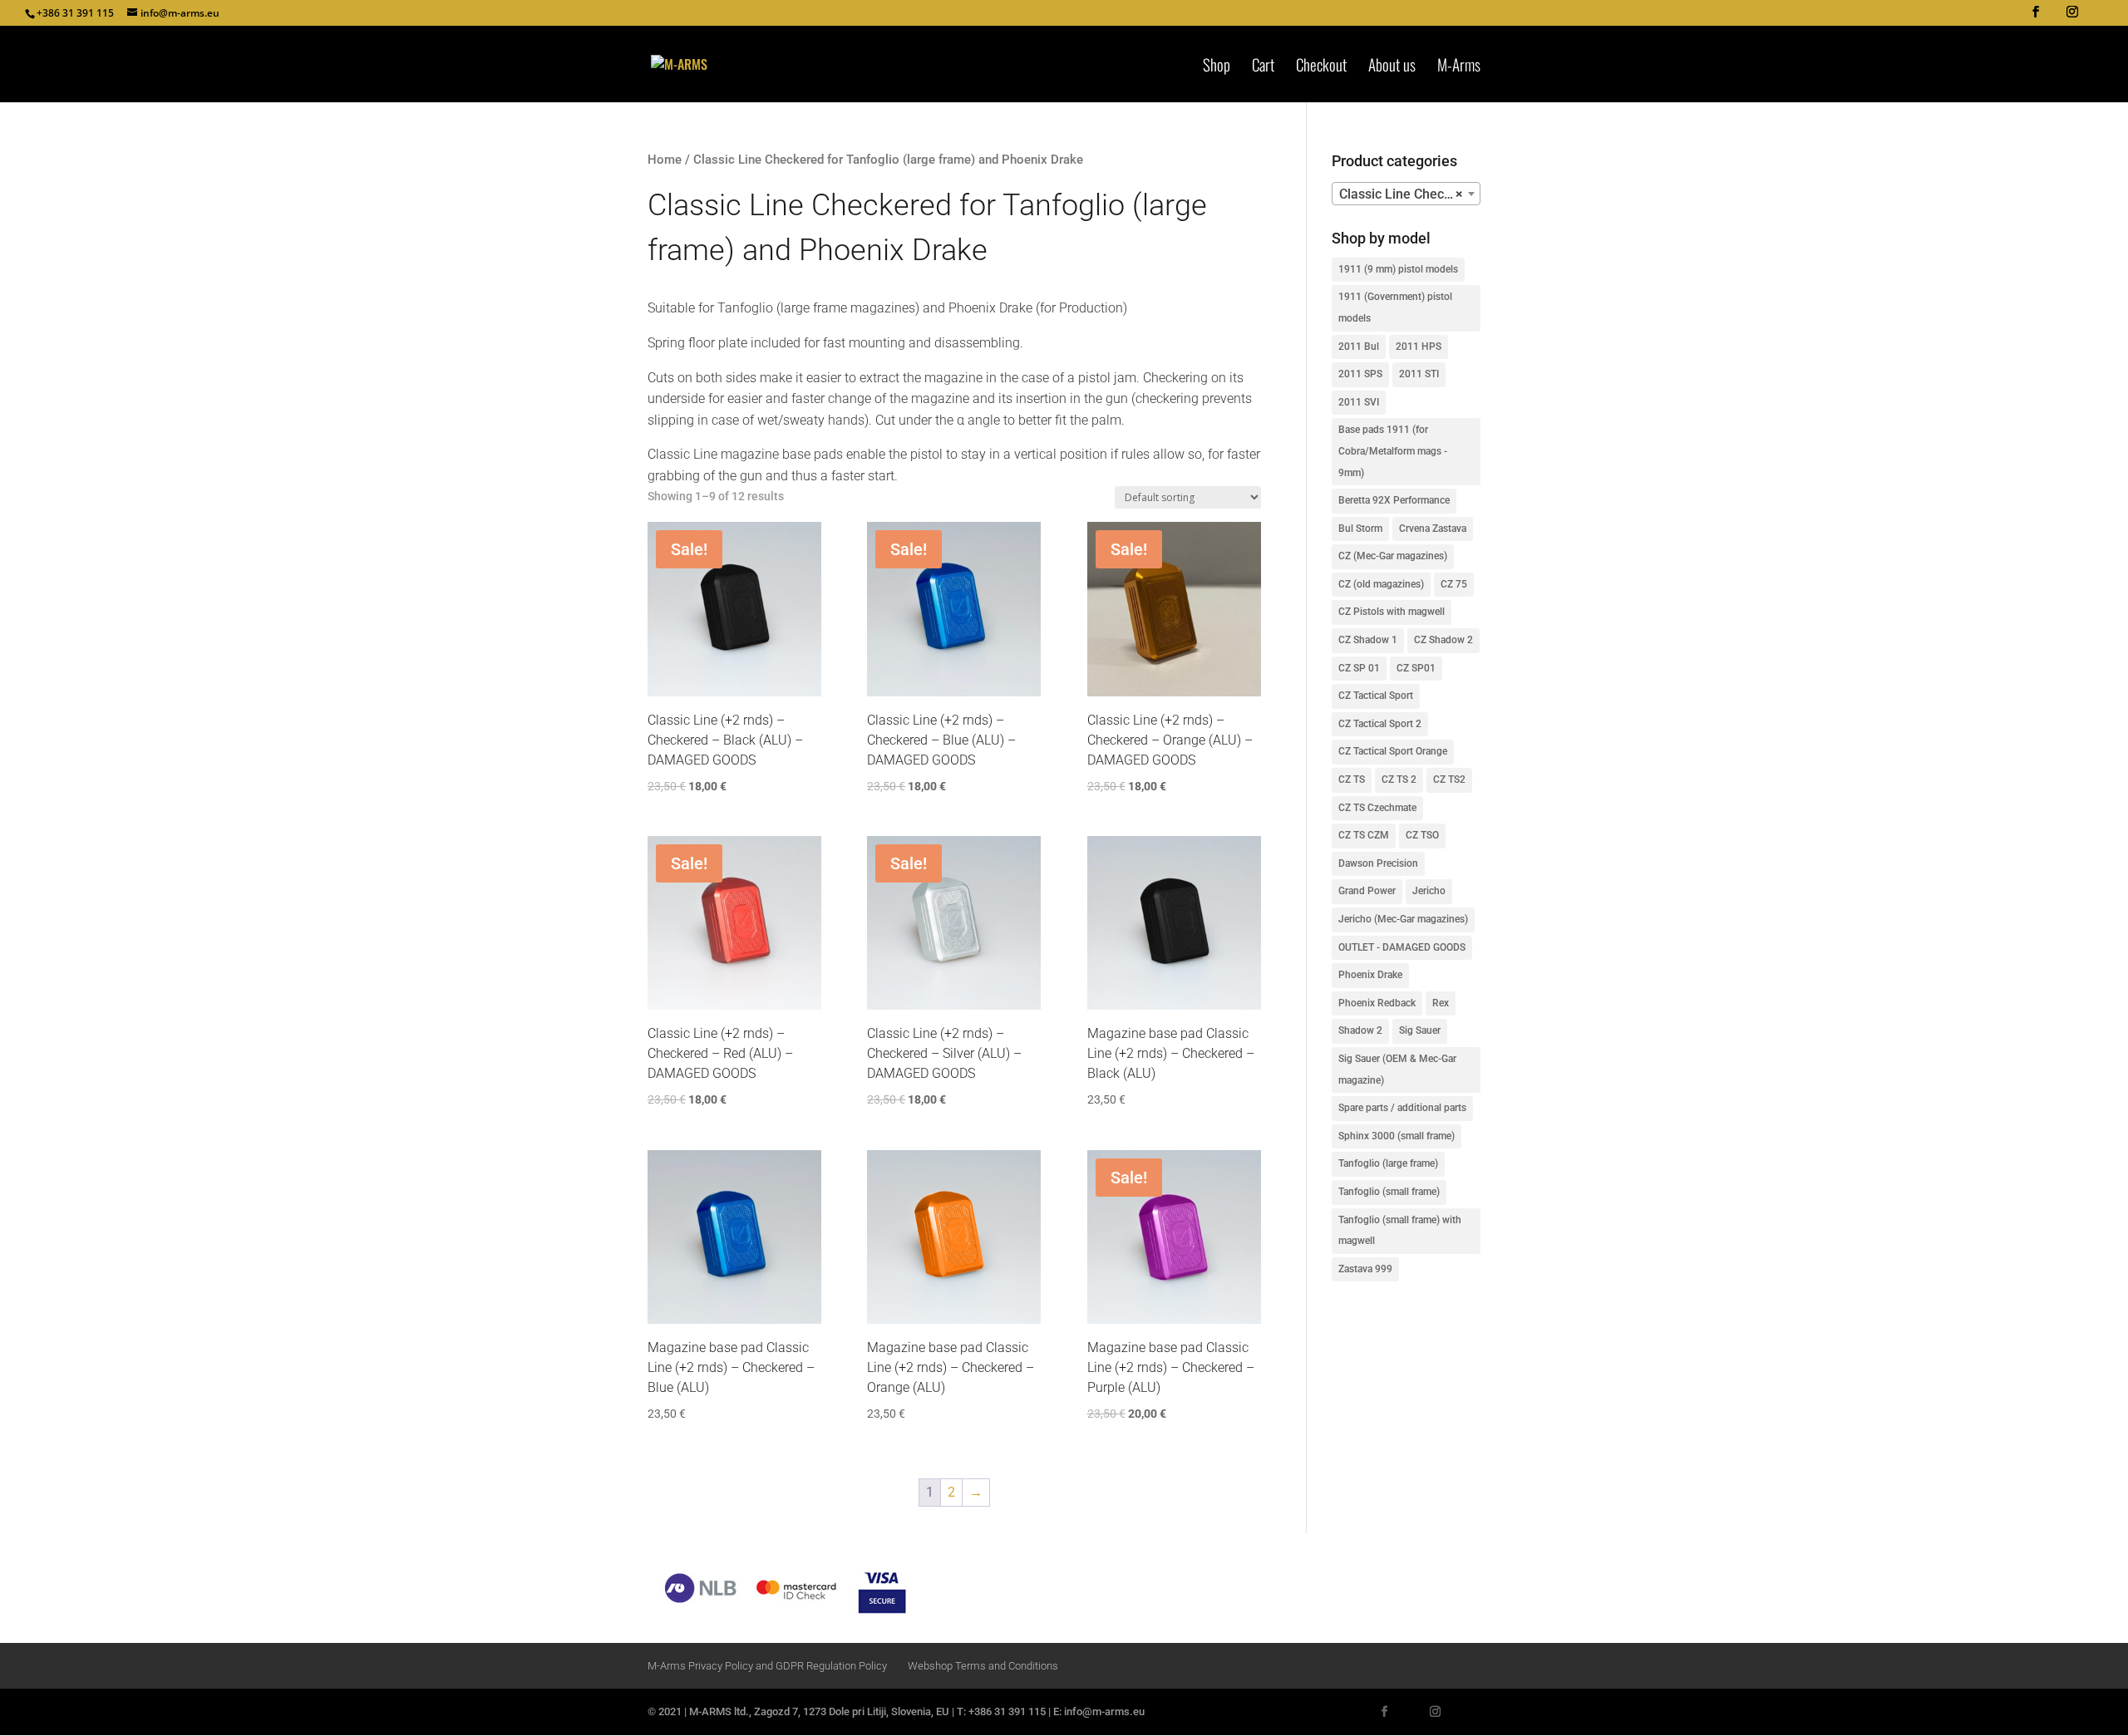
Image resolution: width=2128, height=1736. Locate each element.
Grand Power (1367, 891)
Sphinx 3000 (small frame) (1396, 1136)
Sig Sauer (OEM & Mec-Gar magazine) (1397, 1070)
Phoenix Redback (1377, 1003)
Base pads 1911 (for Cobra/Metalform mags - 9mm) (1393, 451)
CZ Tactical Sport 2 (1380, 724)
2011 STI (1419, 374)
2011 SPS (1360, 374)
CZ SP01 (1416, 668)
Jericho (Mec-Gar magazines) (1403, 919)
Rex (1441, 1003)
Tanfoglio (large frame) (1388, 1163)
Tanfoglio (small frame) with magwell (1400, 1231)
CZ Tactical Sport (1376, 696)
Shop (1217, 67)
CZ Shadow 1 (1368, 640)
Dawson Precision (1378, 863)
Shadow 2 (1360, 1030)
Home (665, 160)
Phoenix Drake (1370, 975)
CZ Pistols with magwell (1392, 612)
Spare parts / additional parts (1402, 1108)
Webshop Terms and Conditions (983, 1666)
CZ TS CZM (1364, 835)
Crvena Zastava (1433, 529)
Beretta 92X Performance (1394, 500)
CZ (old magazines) (1381, 584)
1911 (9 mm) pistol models (1398, 269)
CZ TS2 (1449, 779)
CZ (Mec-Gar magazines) (1393, 556)
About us (1392, 67)
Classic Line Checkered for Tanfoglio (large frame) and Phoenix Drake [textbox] (1409, 194)
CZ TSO (1422, 835)
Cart (1263, 67)
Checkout (1321, 67)
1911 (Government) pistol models (1395, 307)
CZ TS (1352, 779)
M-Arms (1459, 67)
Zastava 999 (1365, 1269)
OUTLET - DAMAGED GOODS (1402, 947)
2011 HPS (1419, 347)
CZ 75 (1454, 584)
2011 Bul (1359, 347)
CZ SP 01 (1359, 668)
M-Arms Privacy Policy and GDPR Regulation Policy (767, 1666)
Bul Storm (1360, 529)
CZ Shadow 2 (1443, 640)
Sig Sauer (1420, 1030)
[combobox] (1406, 194)
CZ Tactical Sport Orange (1393, 751)
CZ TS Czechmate (1377, 808)
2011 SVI (1359, 402)
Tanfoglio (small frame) (1389, 1192)
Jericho (1429, 891)
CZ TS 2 (1399, 779)
